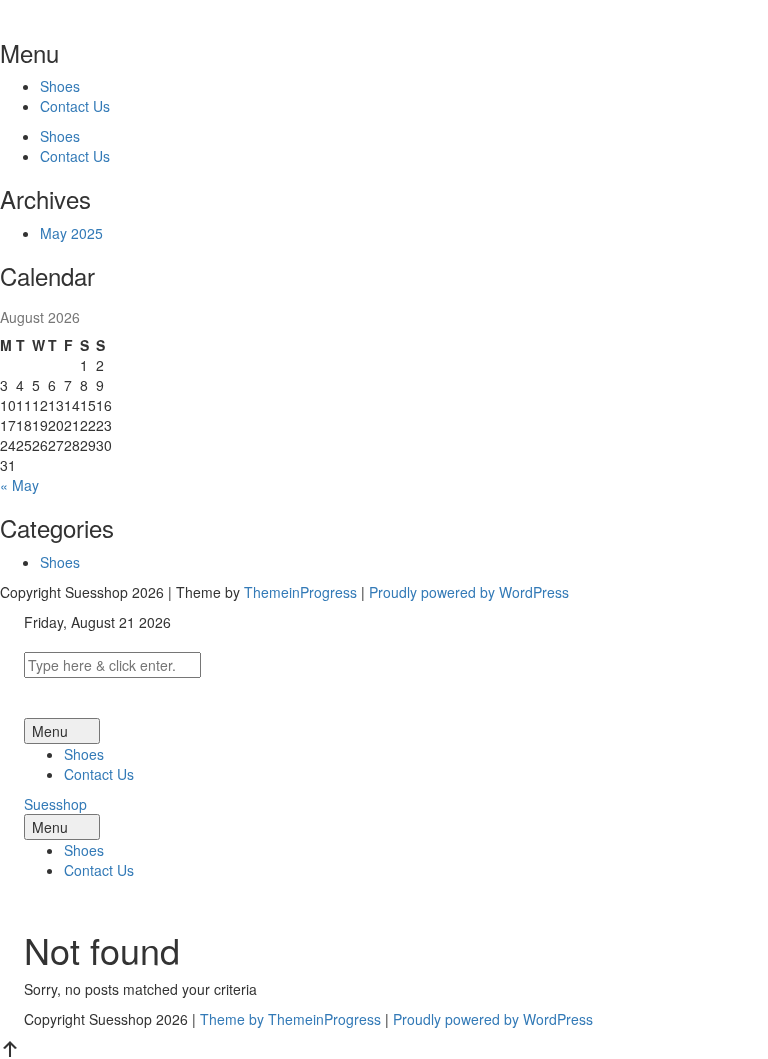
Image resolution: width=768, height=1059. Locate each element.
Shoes (60, 86)
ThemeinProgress (300, 592)
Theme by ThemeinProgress (290, 1019)
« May (19, 485)
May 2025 (71, 233)
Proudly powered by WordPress (469, 592)
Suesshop (55, 804)
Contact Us (75, 106)
